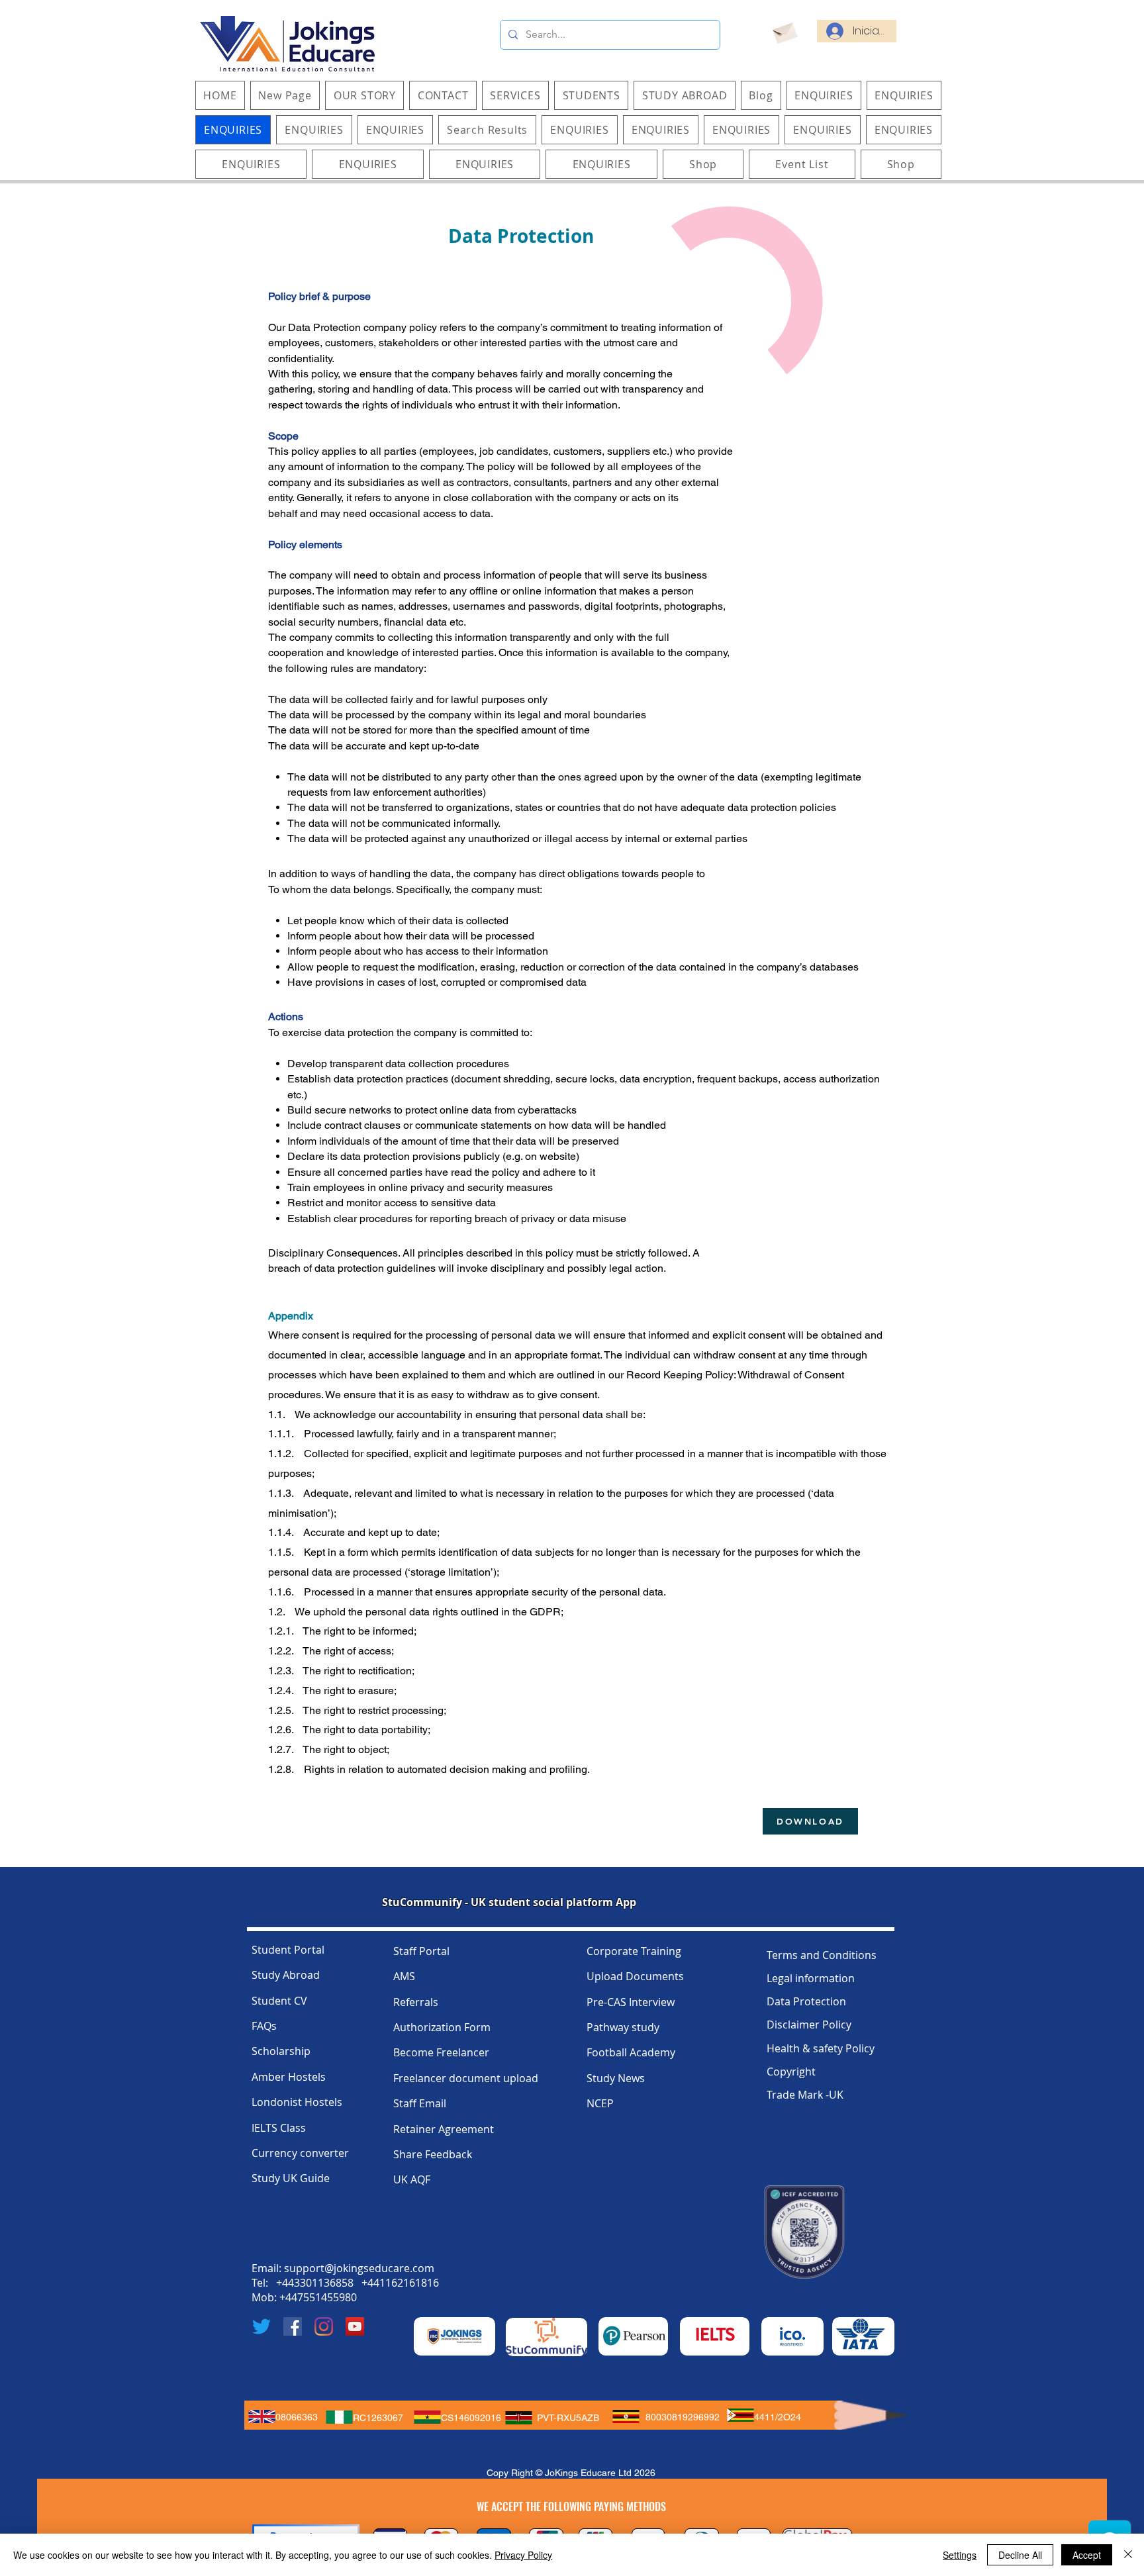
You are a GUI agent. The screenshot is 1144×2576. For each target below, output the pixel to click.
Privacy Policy (523, 2555)
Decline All (1020, 2555)
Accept (1087, 2555)
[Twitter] (262, 2326)
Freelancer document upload (466, 2078)
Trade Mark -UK (805, 2095)
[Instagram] (324, 2326)
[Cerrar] (1128, 2555)
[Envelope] (784, 31)
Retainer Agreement (444, 2129)
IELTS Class (279, 2128)
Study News (616, 2078)
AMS (404, 1976)
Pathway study (623, 2027)
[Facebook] (293, 2326)
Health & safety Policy (821, 2048)
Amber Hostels (289, 2077)
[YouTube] (355, 2326)
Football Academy (631, 2052)
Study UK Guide (291, 2178)
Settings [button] (960, 2555)
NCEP (600, 2103)
